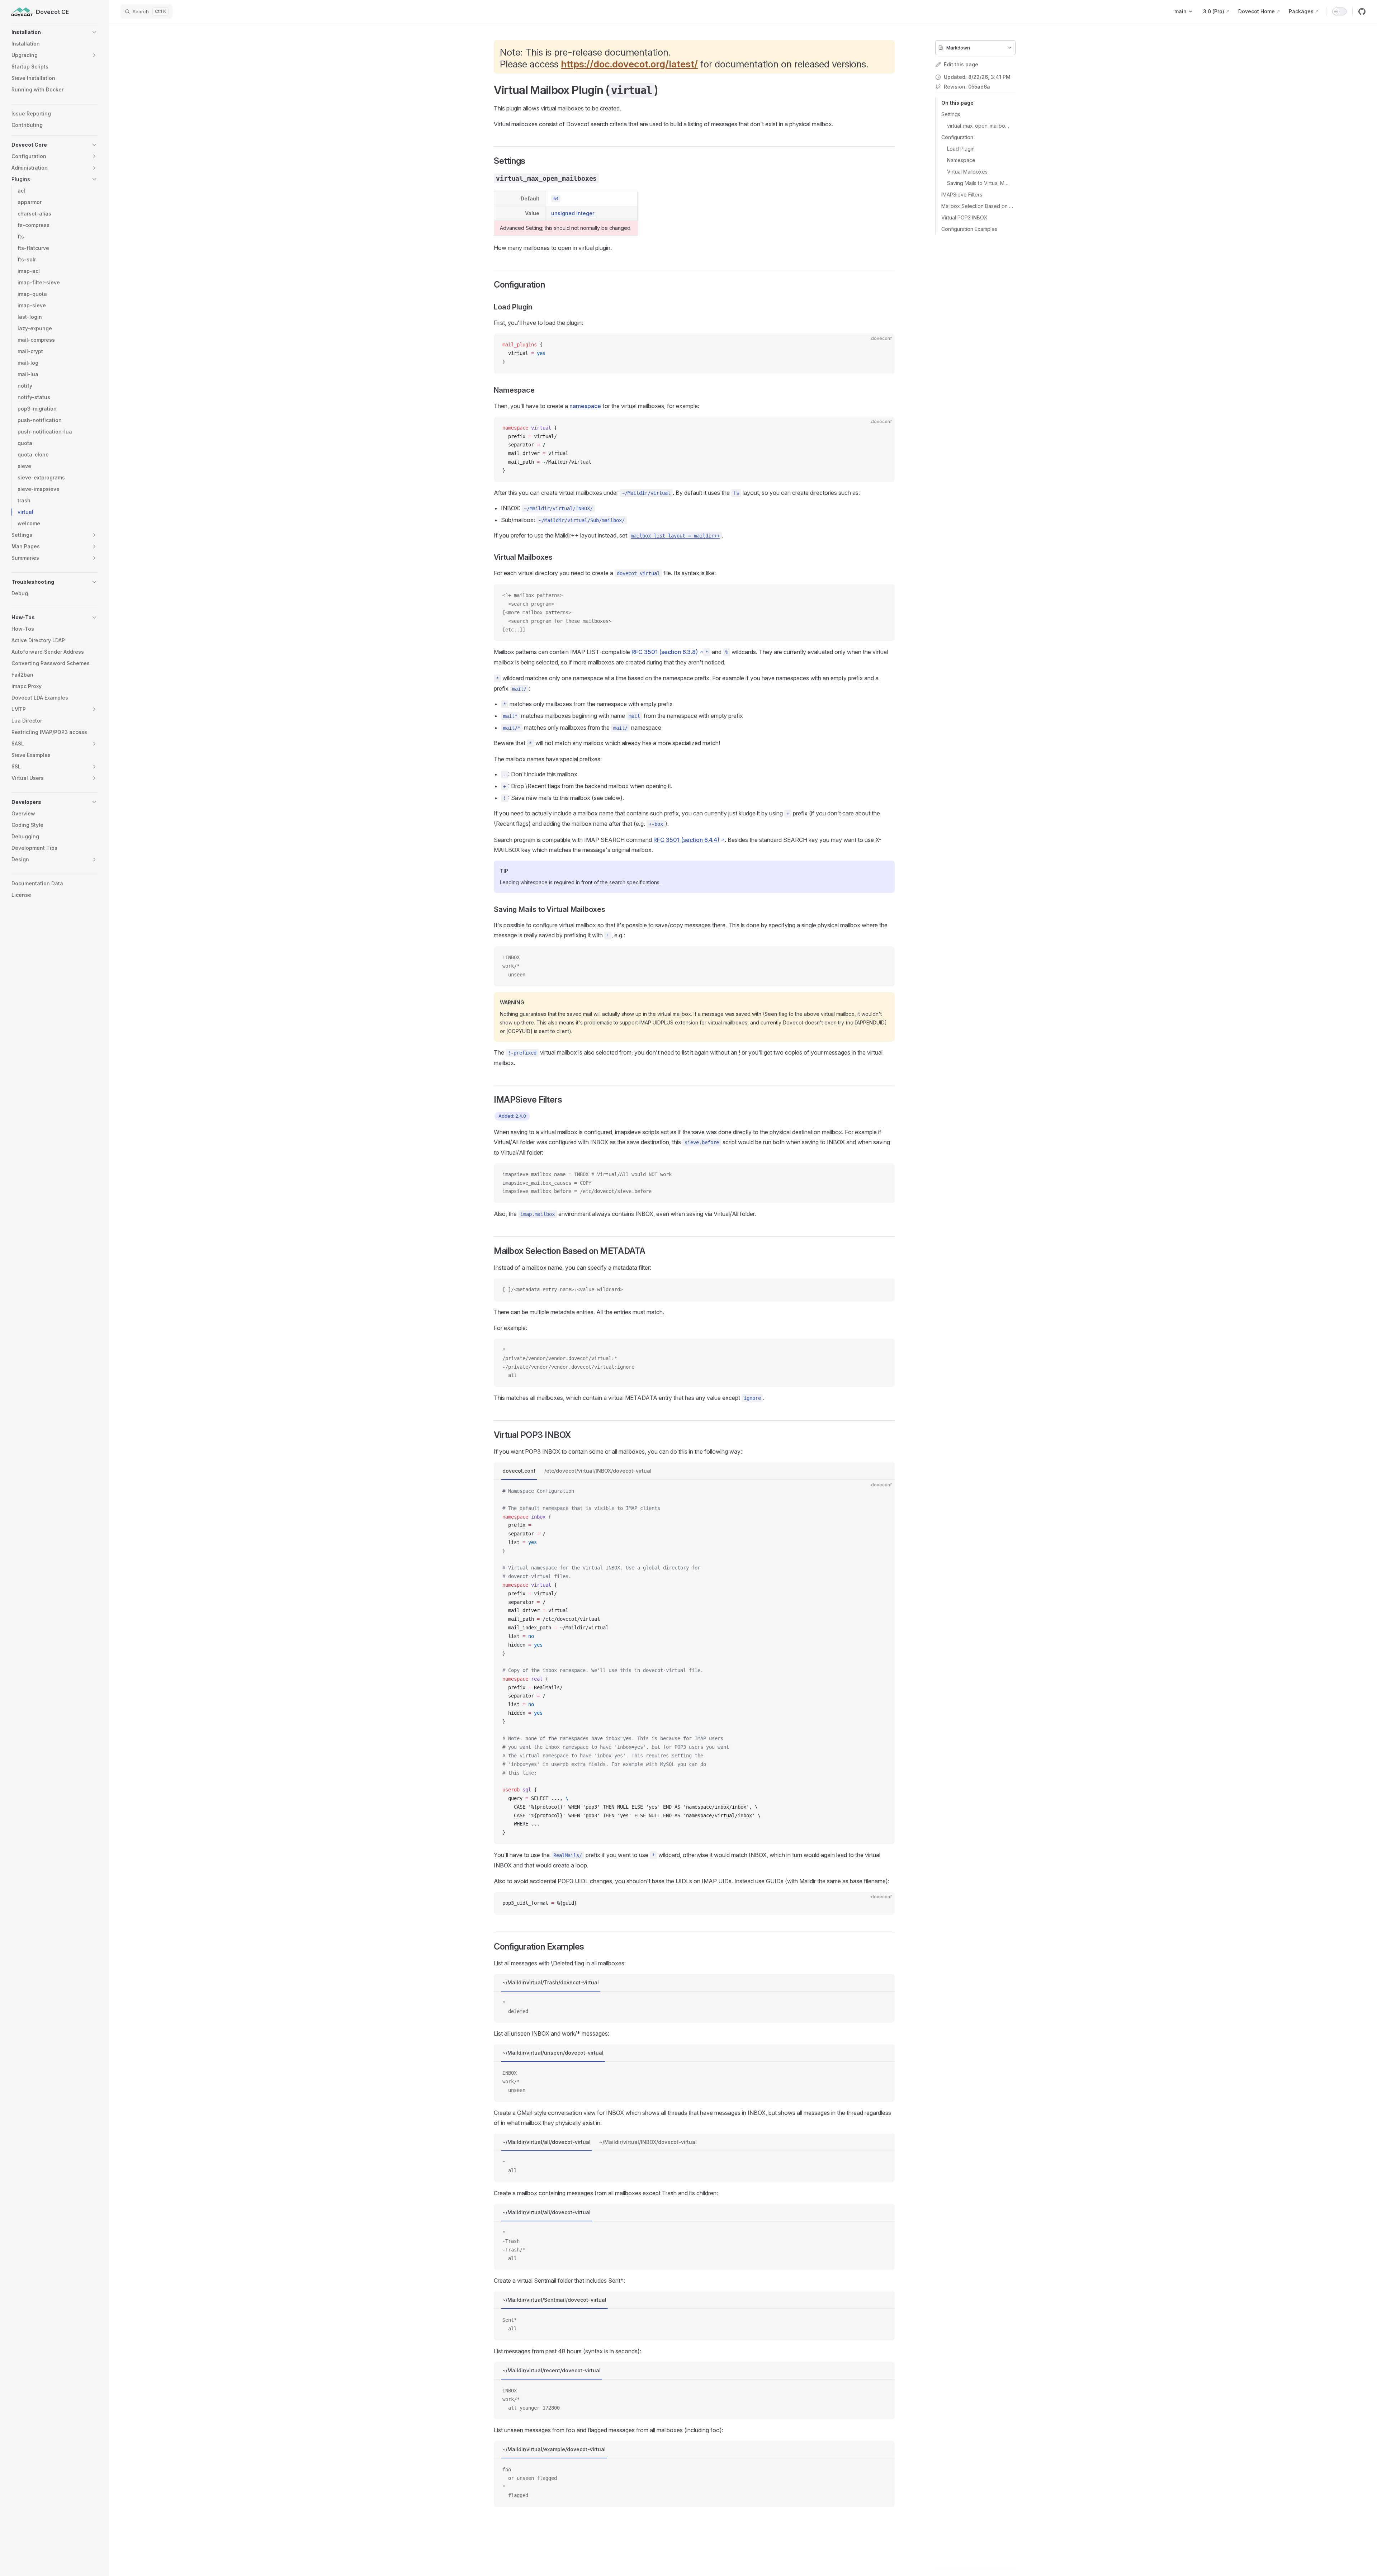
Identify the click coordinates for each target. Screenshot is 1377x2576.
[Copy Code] (883, 345)
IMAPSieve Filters (962, 195)
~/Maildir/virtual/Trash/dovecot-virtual (551, 1982)
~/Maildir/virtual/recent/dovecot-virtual (552, 2370)
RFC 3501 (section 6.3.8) (665, 652)
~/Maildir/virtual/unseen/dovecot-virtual (553, 2053)
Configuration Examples (969, 229)
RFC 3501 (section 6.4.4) (686, 840)
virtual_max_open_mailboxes (978, 126)
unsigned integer (573, 213)
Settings (951, 114)
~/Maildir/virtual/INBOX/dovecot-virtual (648, 2142)
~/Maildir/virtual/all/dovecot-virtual (546, 2142)
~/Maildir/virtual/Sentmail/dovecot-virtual (554, 2300)
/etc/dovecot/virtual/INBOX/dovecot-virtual (598, 1471)
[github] (1362, 11)
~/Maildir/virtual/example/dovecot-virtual (554, 2449)
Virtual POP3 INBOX (964, 217)
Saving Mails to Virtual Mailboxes (978, 183)
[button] (55, 32)
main (1180, 11)
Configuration (957, 137)
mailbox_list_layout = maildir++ (675, 536)
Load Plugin (961, 149)
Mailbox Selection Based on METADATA (978, 206)
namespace (585, 406)
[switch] (1339, 11)
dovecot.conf (519, 1471)
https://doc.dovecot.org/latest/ (629, 64)
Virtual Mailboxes (967, 172)
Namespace (961, 160)
